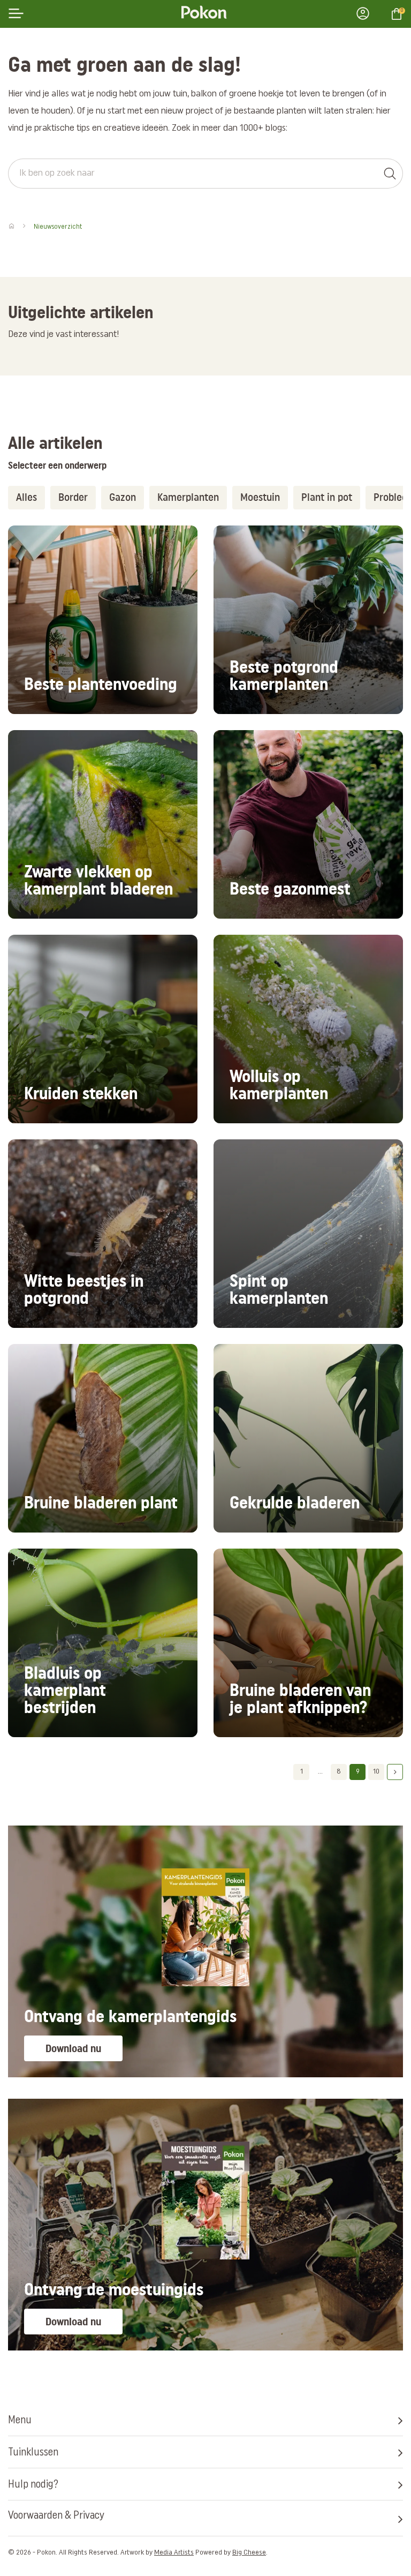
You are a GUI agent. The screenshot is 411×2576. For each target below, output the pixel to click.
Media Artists (174, 2553)
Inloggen (366, 13)
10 (376, 1772)
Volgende (395, 1772)
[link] (103, 620)
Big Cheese (249, 2553)
